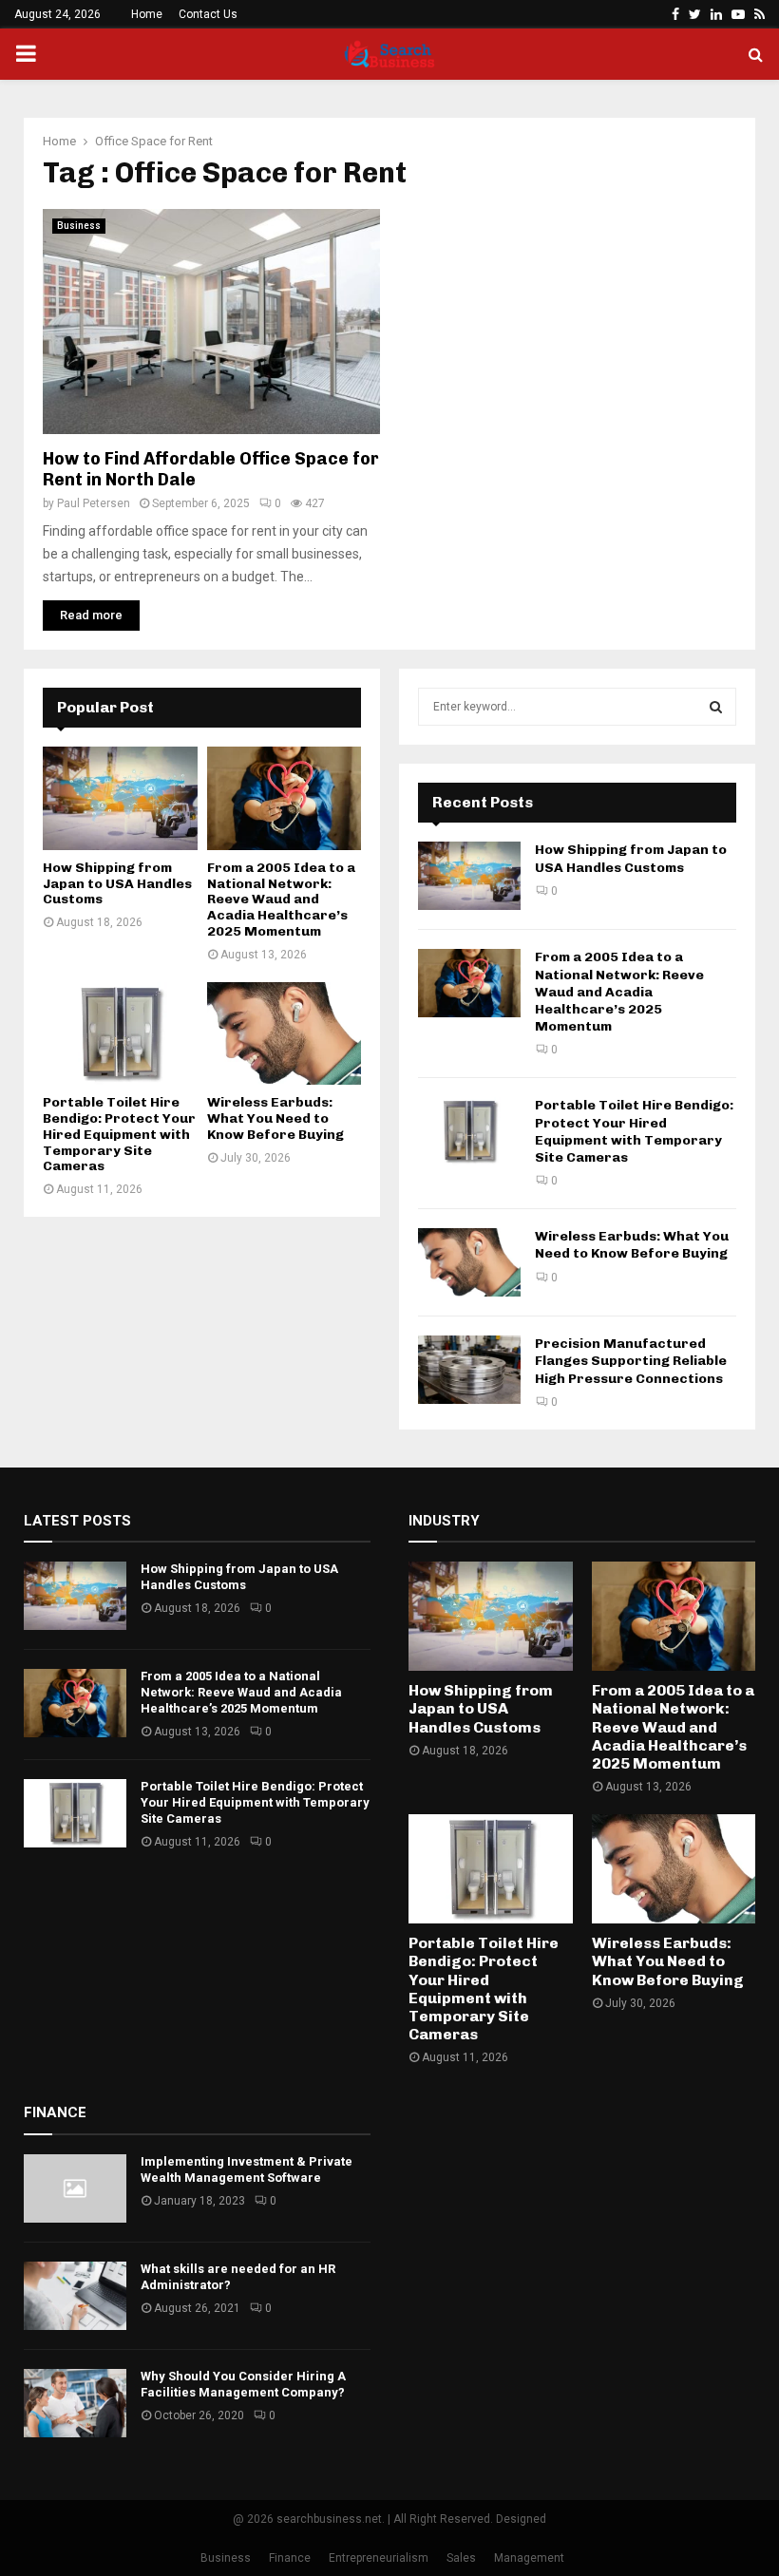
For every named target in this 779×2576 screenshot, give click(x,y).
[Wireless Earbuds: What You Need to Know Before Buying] (285, 1033)
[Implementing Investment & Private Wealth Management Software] (75, 2188)
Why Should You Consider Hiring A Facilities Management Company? (243, 2384)
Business (79, 226)
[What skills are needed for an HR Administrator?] (75, 2296)
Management (529, 2558)
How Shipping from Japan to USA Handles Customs (117, 884)
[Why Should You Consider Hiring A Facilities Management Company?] (75, 2403)
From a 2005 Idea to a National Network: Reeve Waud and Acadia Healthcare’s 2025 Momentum (281, 900)
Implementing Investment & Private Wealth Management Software (247, 2169)
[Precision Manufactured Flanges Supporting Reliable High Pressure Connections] (469, 1370)
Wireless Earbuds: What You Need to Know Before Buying (275, 1118)
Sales (461, 2558)
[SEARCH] (716, 707)
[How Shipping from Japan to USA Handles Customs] (120, 798)
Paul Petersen (94, 503)
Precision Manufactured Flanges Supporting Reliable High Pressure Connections (631, 1361)
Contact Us (208, 14)
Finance (290, 2558)
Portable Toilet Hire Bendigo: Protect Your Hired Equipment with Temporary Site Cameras (119, 1134)
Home (147, 14)
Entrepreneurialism (379, 2558)
